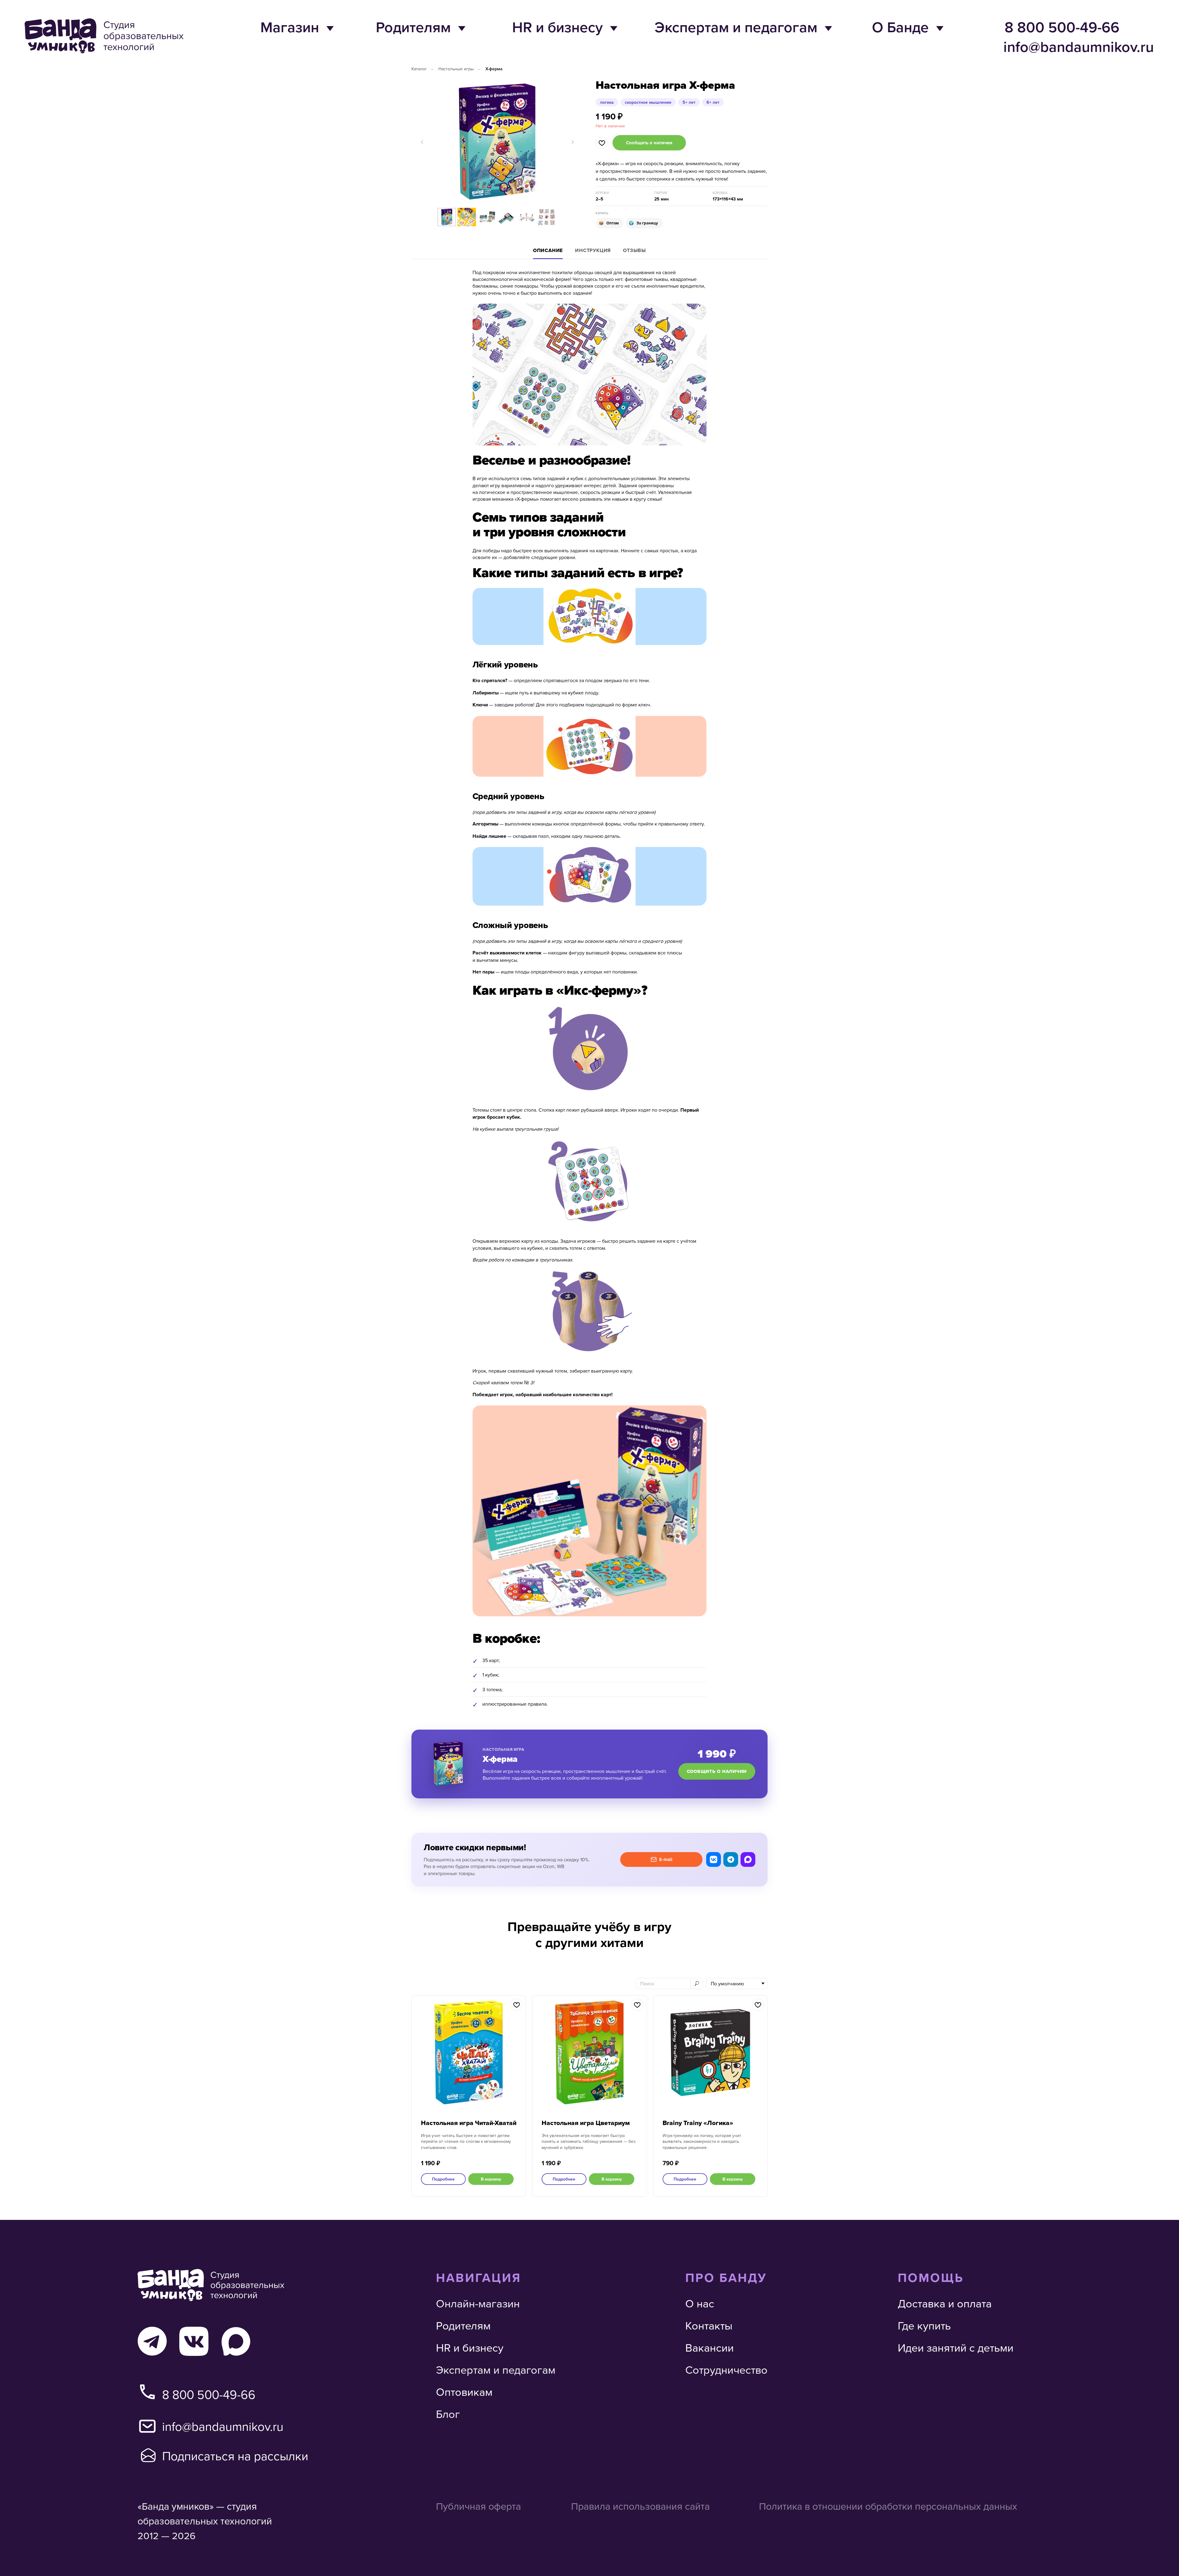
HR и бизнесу (557, 27)
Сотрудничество (726, 2370)
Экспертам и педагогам (736, 27)
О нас (700, 2303)
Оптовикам (464, 2392)
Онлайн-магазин (478, 2303)
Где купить (924, 2325)
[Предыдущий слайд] (422, 142)
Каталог (419, 69)
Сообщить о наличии (717, 1771)
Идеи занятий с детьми (956, 2347)
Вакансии (710, 2347)
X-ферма (494, 69)
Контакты (709, 2325)
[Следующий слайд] (573, 142)
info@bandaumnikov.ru (1079, 47)
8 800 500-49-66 (1062, 27)
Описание (548, 250)
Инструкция (593, 250)
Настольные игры (456, 69)
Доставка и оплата (945, 2303)
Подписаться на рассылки (235, 2456)
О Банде (900, 27)
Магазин (290, 27)
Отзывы (634, 250)
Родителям (413, 27)
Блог (448, 2414)
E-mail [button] (666, 1859)
